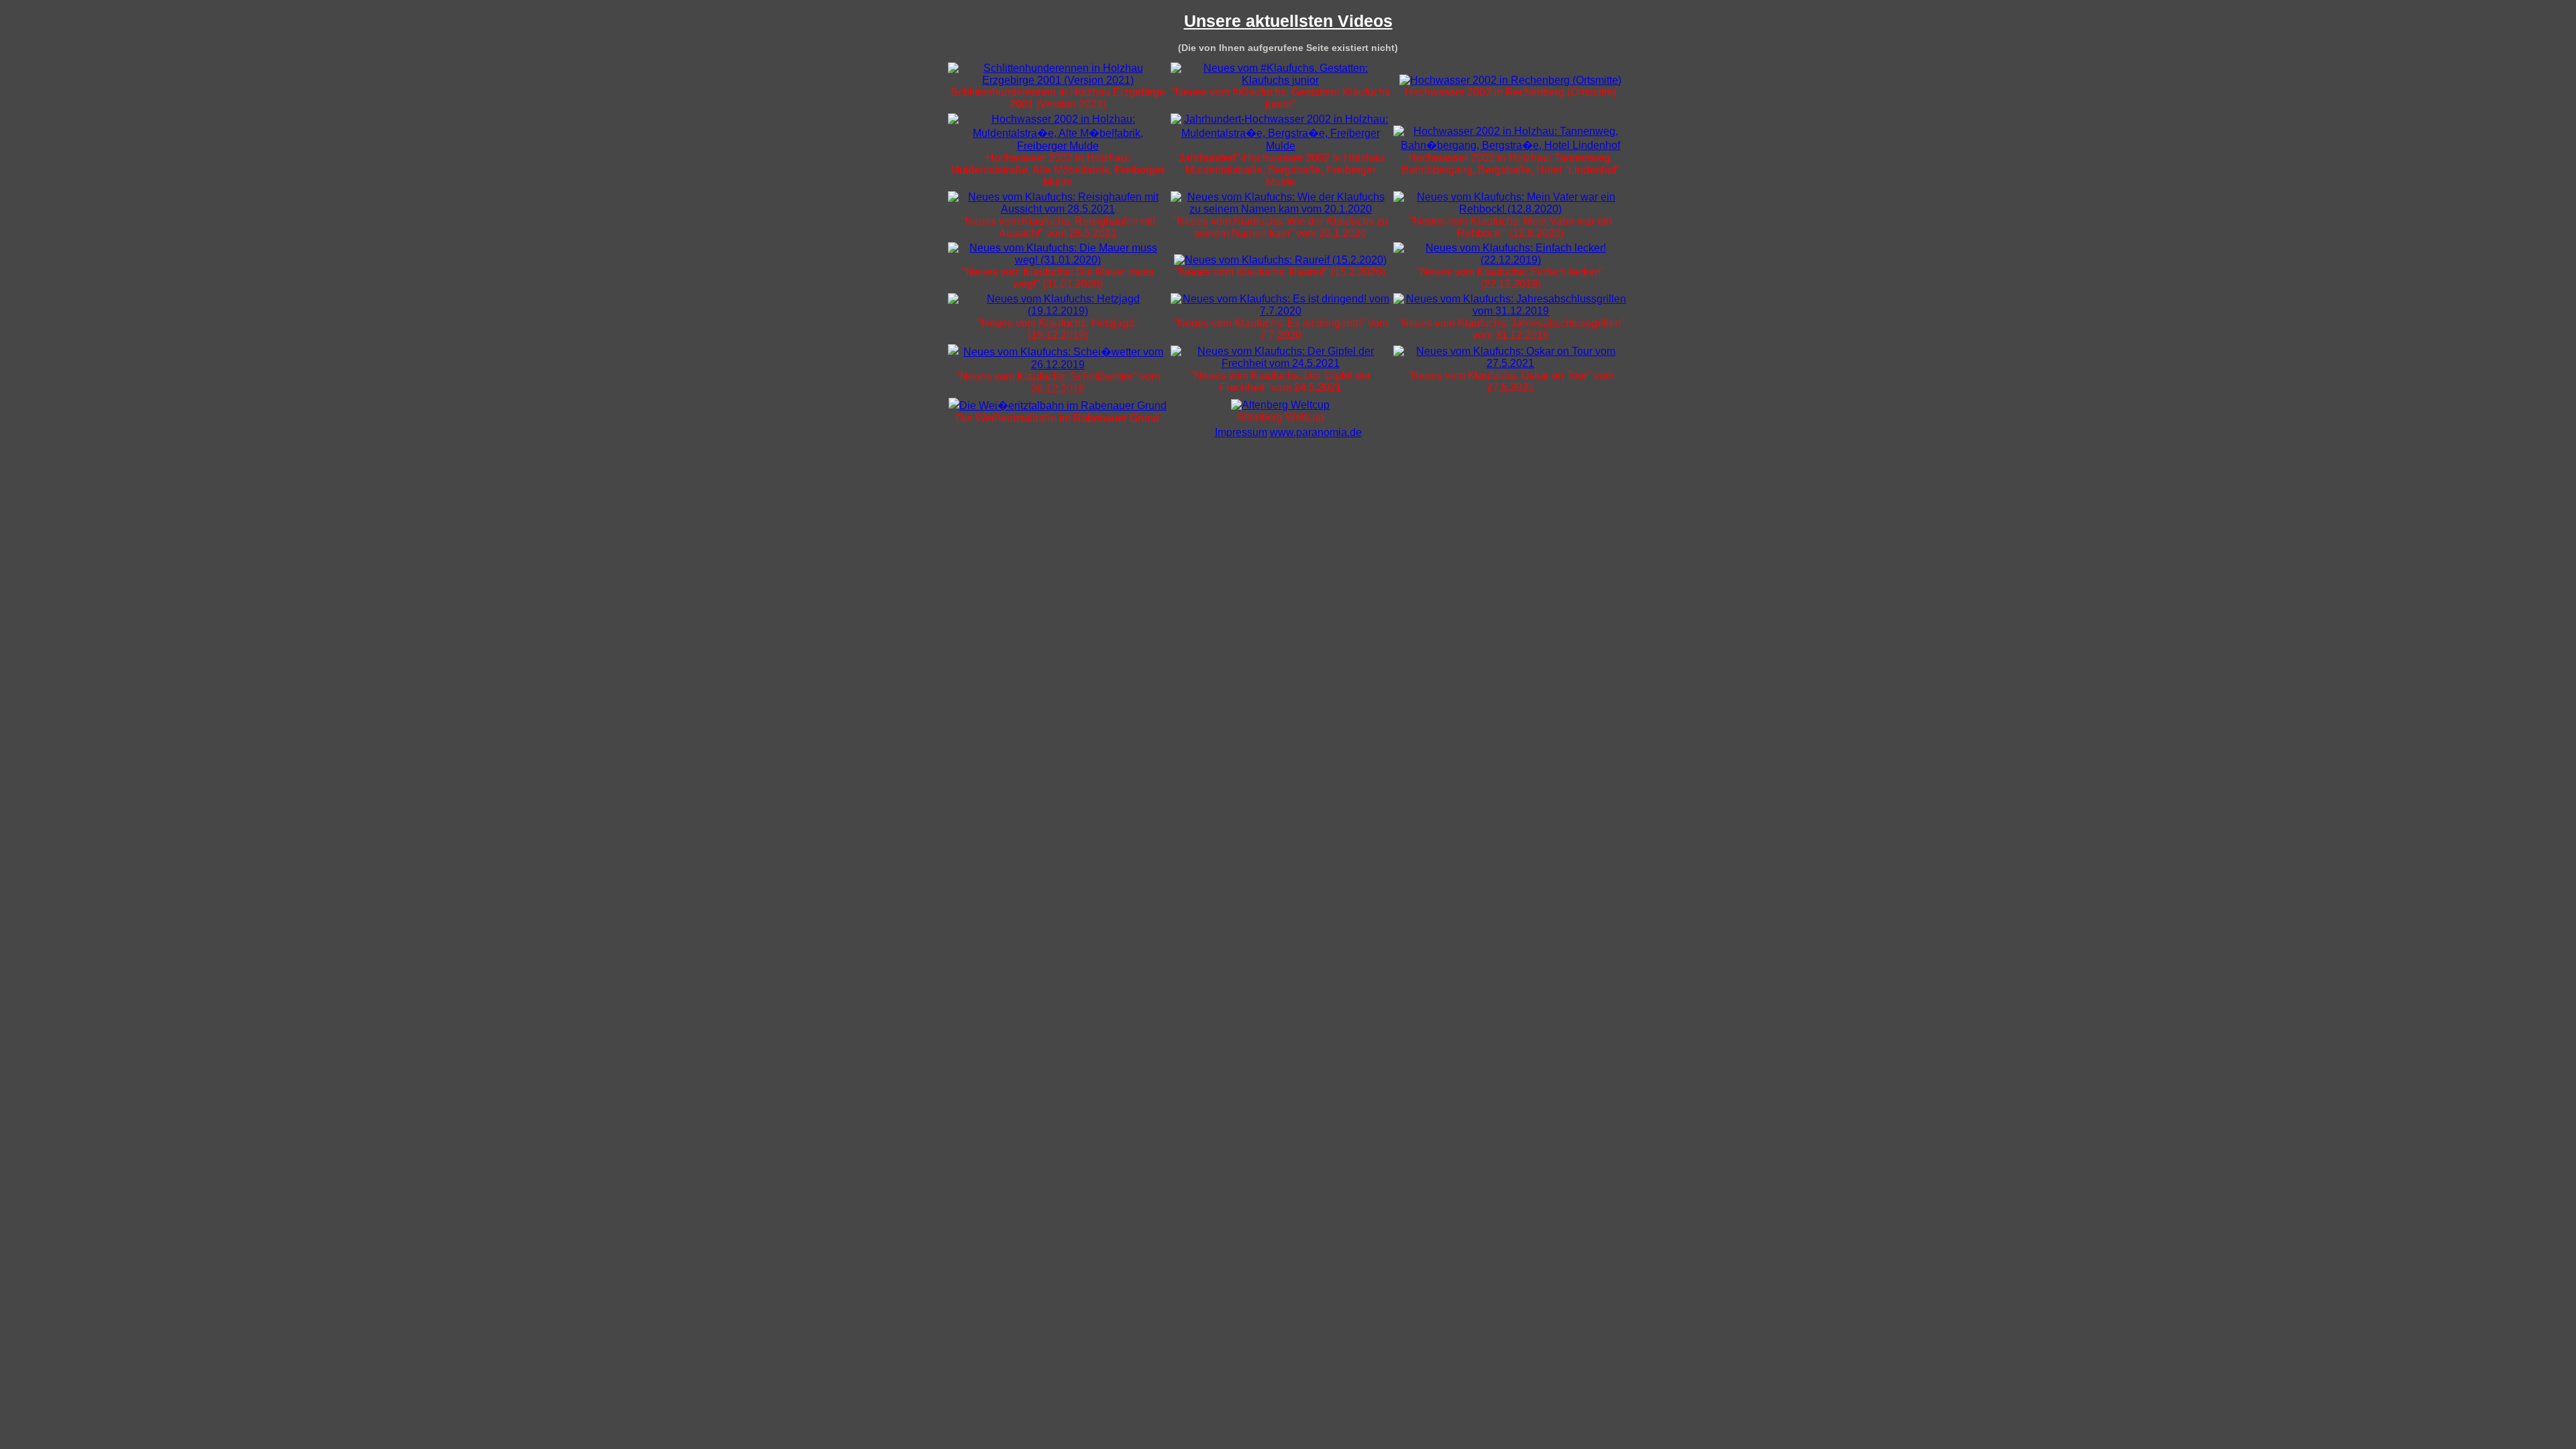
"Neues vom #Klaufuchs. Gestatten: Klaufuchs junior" (1281, 98)
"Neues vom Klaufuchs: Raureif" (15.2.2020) (1280, 272)
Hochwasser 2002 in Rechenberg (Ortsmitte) (1510, 92)
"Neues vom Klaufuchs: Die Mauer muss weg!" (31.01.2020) (1058, 278)
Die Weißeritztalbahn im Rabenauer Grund (1058, 418)
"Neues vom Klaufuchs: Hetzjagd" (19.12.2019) (1058, 329)
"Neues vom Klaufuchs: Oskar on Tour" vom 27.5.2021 (1510, 381)
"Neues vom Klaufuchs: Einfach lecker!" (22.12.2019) (1510, 278)
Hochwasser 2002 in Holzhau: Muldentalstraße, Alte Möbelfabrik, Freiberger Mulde (1058, 170)
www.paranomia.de (1316, 432)
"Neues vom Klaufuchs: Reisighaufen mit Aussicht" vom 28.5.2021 (1058, 227)
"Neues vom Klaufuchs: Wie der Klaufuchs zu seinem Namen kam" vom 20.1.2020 (1280, 227)
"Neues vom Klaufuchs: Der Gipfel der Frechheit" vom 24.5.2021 (1280, 381)
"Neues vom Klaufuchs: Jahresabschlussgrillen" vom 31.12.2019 (1511, 329)
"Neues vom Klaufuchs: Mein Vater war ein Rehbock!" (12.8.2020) (1511, 227)
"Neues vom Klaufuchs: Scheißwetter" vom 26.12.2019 (1058, 383)
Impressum (1241, 432)
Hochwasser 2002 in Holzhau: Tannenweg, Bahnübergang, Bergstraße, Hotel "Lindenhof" (1511, 164)
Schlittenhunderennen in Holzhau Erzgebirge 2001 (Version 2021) (1058, 98)
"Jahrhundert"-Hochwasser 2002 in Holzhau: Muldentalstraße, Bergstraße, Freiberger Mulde (1281, 170)
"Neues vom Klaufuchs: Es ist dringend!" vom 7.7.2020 (1281, 329)
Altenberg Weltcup (1280, 417)
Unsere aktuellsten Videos (1288, 21)
